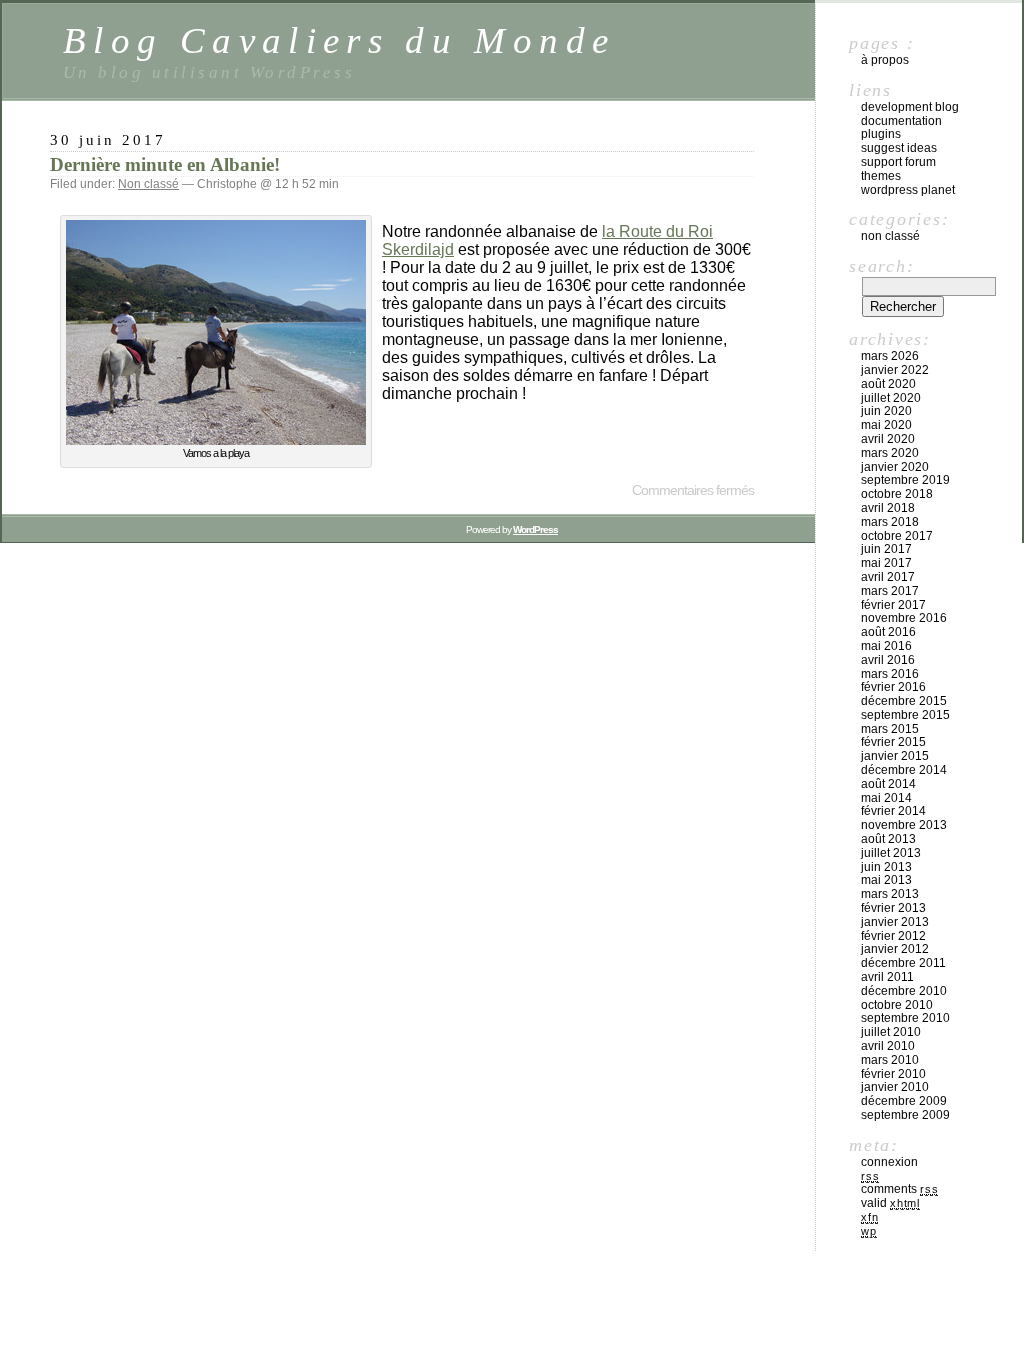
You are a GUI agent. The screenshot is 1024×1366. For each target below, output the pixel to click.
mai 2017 (886, 563)
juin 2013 (886, 867)
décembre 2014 (904, 770)
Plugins (881, 134)
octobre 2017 (897, 536)
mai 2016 (886, 646)
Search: (881, 266)
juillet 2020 (891, 398)
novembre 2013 (904, 825)
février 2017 (893, 605)
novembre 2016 (904, 618)
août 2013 (888, 839)
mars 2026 (890, 356)
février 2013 (893, 908)
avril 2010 (888, 1046)
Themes (881, 176)
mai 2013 (886, 880)
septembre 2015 (905, 715)
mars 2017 (890, 591)
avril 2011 (887, 977)
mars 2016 (890, 674)
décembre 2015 (904, 701)
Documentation (901, 121)
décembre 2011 (903, 963)
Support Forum (898, 162)
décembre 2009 (904, 1101)
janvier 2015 (895, 756)
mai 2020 (886, 425)
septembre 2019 (905, 480)
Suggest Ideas (899, 148)
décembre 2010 (904, 991)
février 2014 (893, 811)
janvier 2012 (895, 949)
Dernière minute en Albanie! (165, 164)
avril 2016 (888, 660)
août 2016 (888, 632)
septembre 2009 (905, 1115)
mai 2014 (886, 798)
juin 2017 (886, 549)
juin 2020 (886, 411)
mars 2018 (890, 522)
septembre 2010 (905, 1018)
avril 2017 (888, 577)
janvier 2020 (895, 467)
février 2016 (893, 687)
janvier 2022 (895, 370)
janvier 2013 (895, 922)
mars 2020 (890, 453)
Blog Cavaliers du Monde (339, 40)
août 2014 (888, 784)
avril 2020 (888, 439)
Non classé (148, 184)
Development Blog (910, 107)
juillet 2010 (891, 1032)
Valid (890, 1203)
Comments (899, 1189)
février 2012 (893, 936)
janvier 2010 (895, 1087)
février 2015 (893, 742)
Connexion (889, 1162)
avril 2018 (888, 508)
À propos (885, 60)
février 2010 (893, 1074)
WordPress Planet (908, 190)
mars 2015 (890, 729)
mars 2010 (890, 1060)
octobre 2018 (897, 494)
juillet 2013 (891, 853)
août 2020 (888, 384)
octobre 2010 (897, 1005)
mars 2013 (890, 894)
